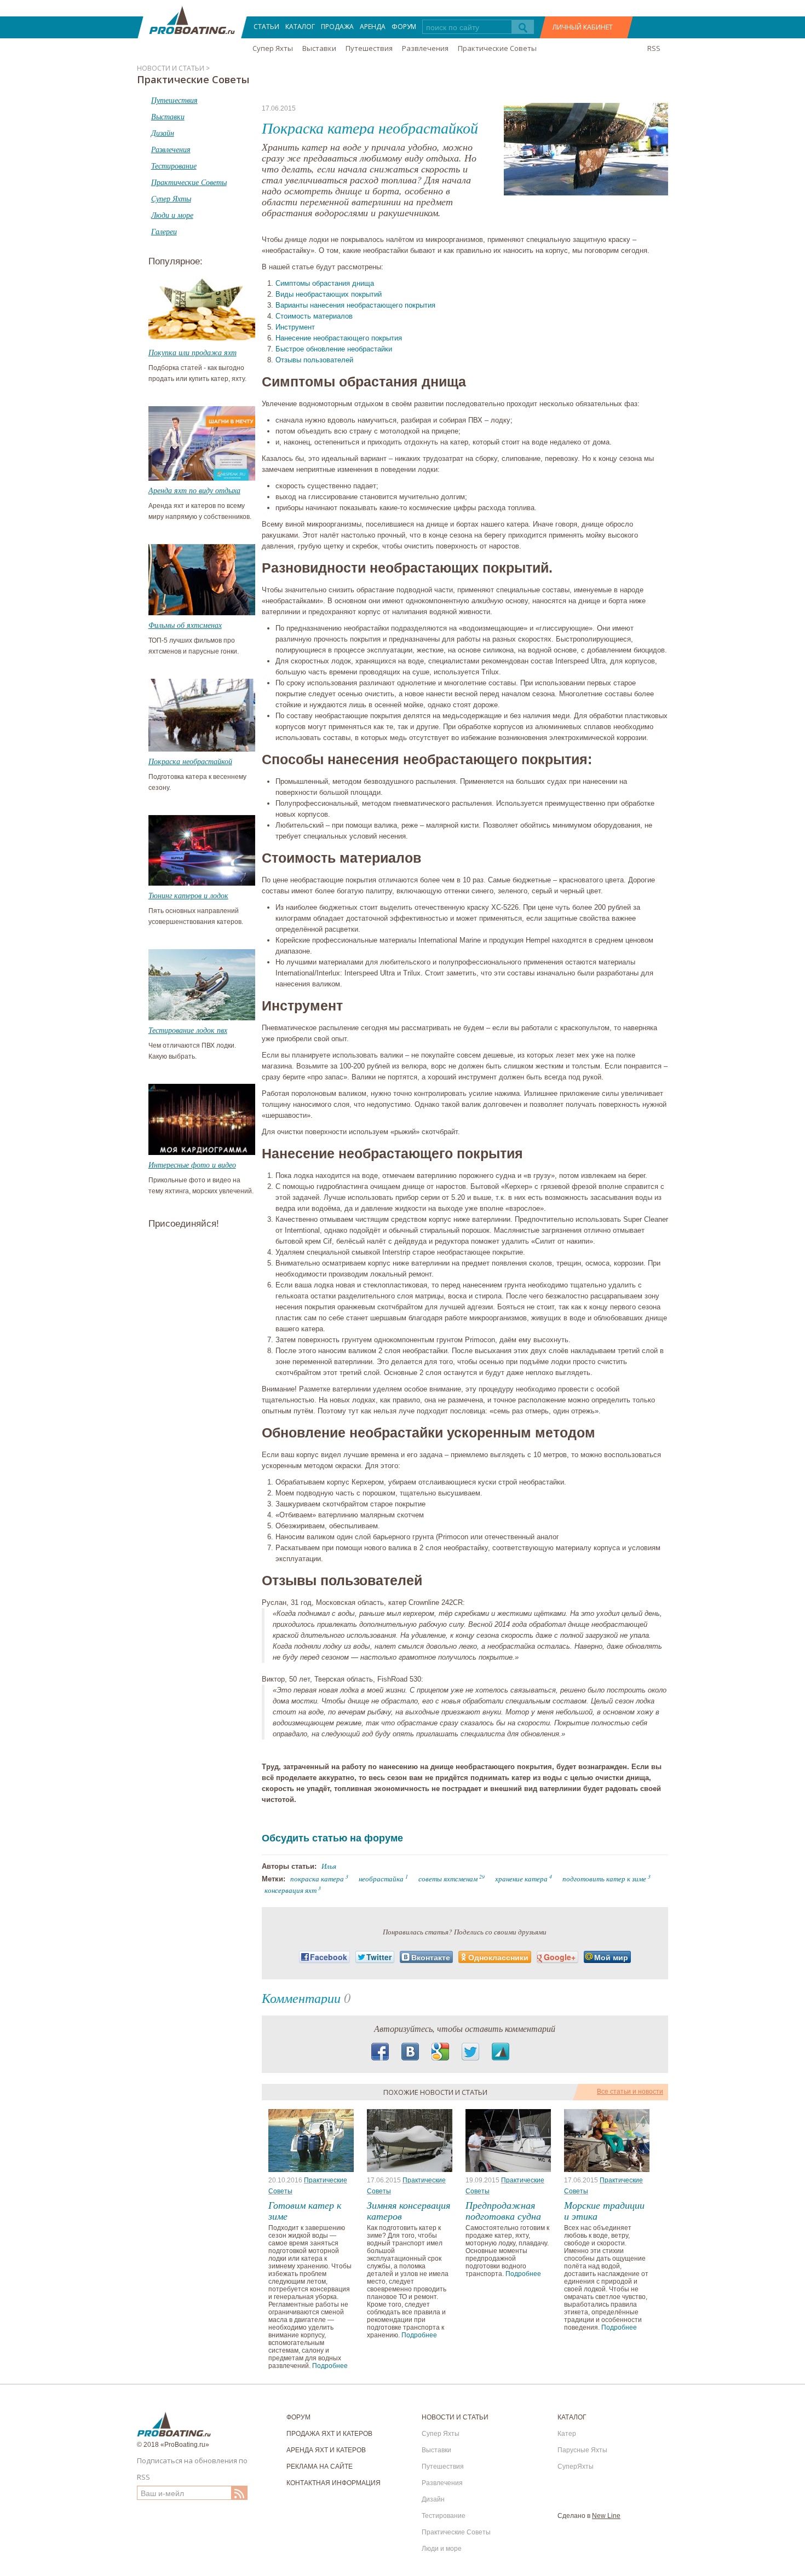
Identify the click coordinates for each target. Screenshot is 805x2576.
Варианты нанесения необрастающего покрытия (355, 305)
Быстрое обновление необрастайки (334, 349)
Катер (567, 2434)
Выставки (319, 48)
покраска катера (317, 1879)
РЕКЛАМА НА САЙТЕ (320, 2467)
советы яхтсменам (448, 1879)
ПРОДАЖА (337, 27)
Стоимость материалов (314, 316)
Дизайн (433, 2499)
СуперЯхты (576, 2467)
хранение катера (521, 1879)
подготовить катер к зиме (604, 1879)
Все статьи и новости (630, 2092)
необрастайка (381, 1879)
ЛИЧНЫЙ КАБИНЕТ (583, 27)
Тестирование (444, 2516)
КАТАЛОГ (300, 27)
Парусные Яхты (582, 2450)
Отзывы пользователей (314, 360)
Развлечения (425, 48)
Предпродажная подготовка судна (503, 2210)
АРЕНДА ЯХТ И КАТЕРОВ (326, 2450)
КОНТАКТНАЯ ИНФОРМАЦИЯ (334, 2483)
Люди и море (442, 2549)
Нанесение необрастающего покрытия (339, 338)
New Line (606, 2516)
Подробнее (330, 2366)
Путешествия (369, 48)
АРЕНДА (373, 27)
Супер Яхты (273, 48)
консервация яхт (291, 1890)
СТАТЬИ (266, 27)
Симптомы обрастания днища (325, 283)
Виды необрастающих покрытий (329, 294)
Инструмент (295, 327)
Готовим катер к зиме (305, 2210)
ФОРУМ (404, 27)
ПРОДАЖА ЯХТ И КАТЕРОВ (329, 2434)
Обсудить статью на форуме (332, 1838)
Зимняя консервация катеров (409, 2210)
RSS (654, 48)
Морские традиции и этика (604, 2210)
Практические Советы (497, 48)
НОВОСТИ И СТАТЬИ (455, 2417)
